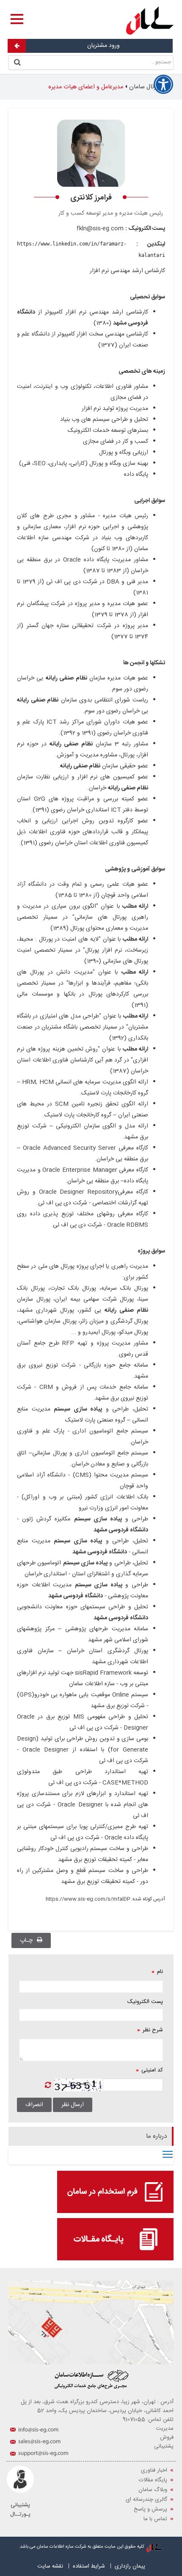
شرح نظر (150, 2030)
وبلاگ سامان (153, 2490)
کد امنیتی (149, 2070)
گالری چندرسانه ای (146, 2500)
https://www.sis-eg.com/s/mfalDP (88, 1899)
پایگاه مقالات (153, 2480)
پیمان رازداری (130, 2566)
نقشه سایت (50, 2566)
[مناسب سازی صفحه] (163, 85)
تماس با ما (155, 2519)
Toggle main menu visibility (168, 2154)
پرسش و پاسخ (150, 2509)
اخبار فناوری (154, 2470)
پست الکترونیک (145, 2002)
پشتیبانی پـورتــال (20, 2510)
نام (157, 1972)
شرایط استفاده (89, 2566)
